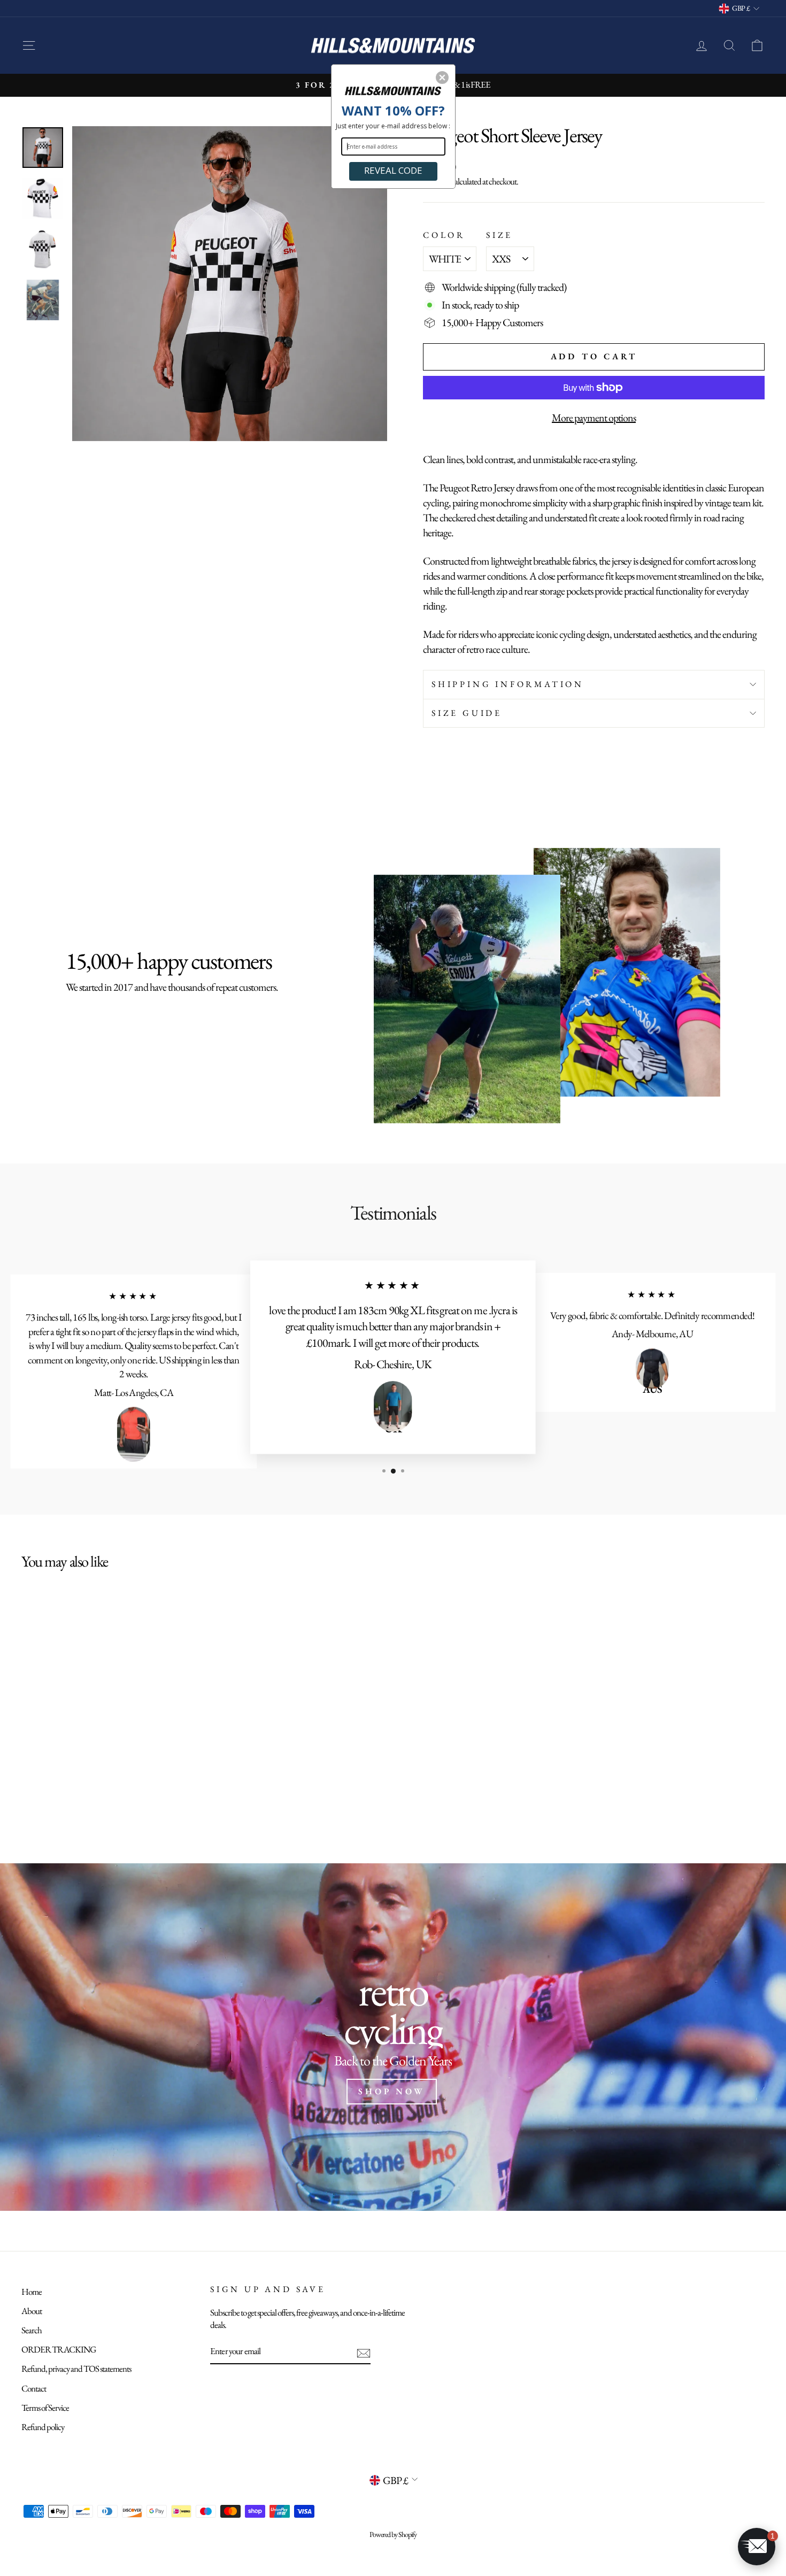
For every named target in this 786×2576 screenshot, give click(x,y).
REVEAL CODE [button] (393, 170)
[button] (442, 78)
